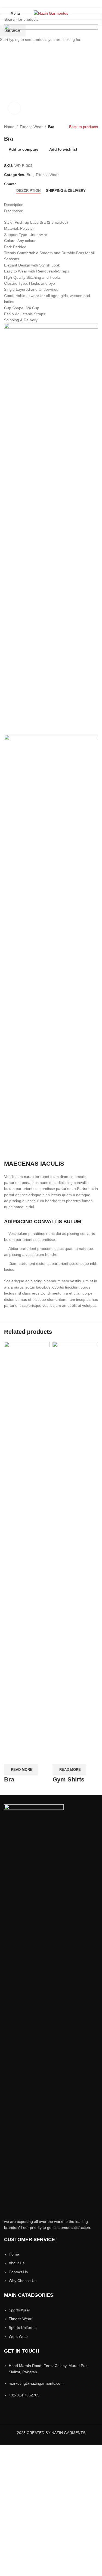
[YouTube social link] (58, 4)
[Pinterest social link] (65, 4)
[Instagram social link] (51, 4)
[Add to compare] (11, 1757)
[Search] (96, 13)
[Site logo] (51, 13)
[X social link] (44, 4)
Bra (9, 1779)
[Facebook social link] (37, 4)
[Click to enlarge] (14, 108)
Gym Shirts (68, 1779)
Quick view (26, 1757)
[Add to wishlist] (40, 1757)
